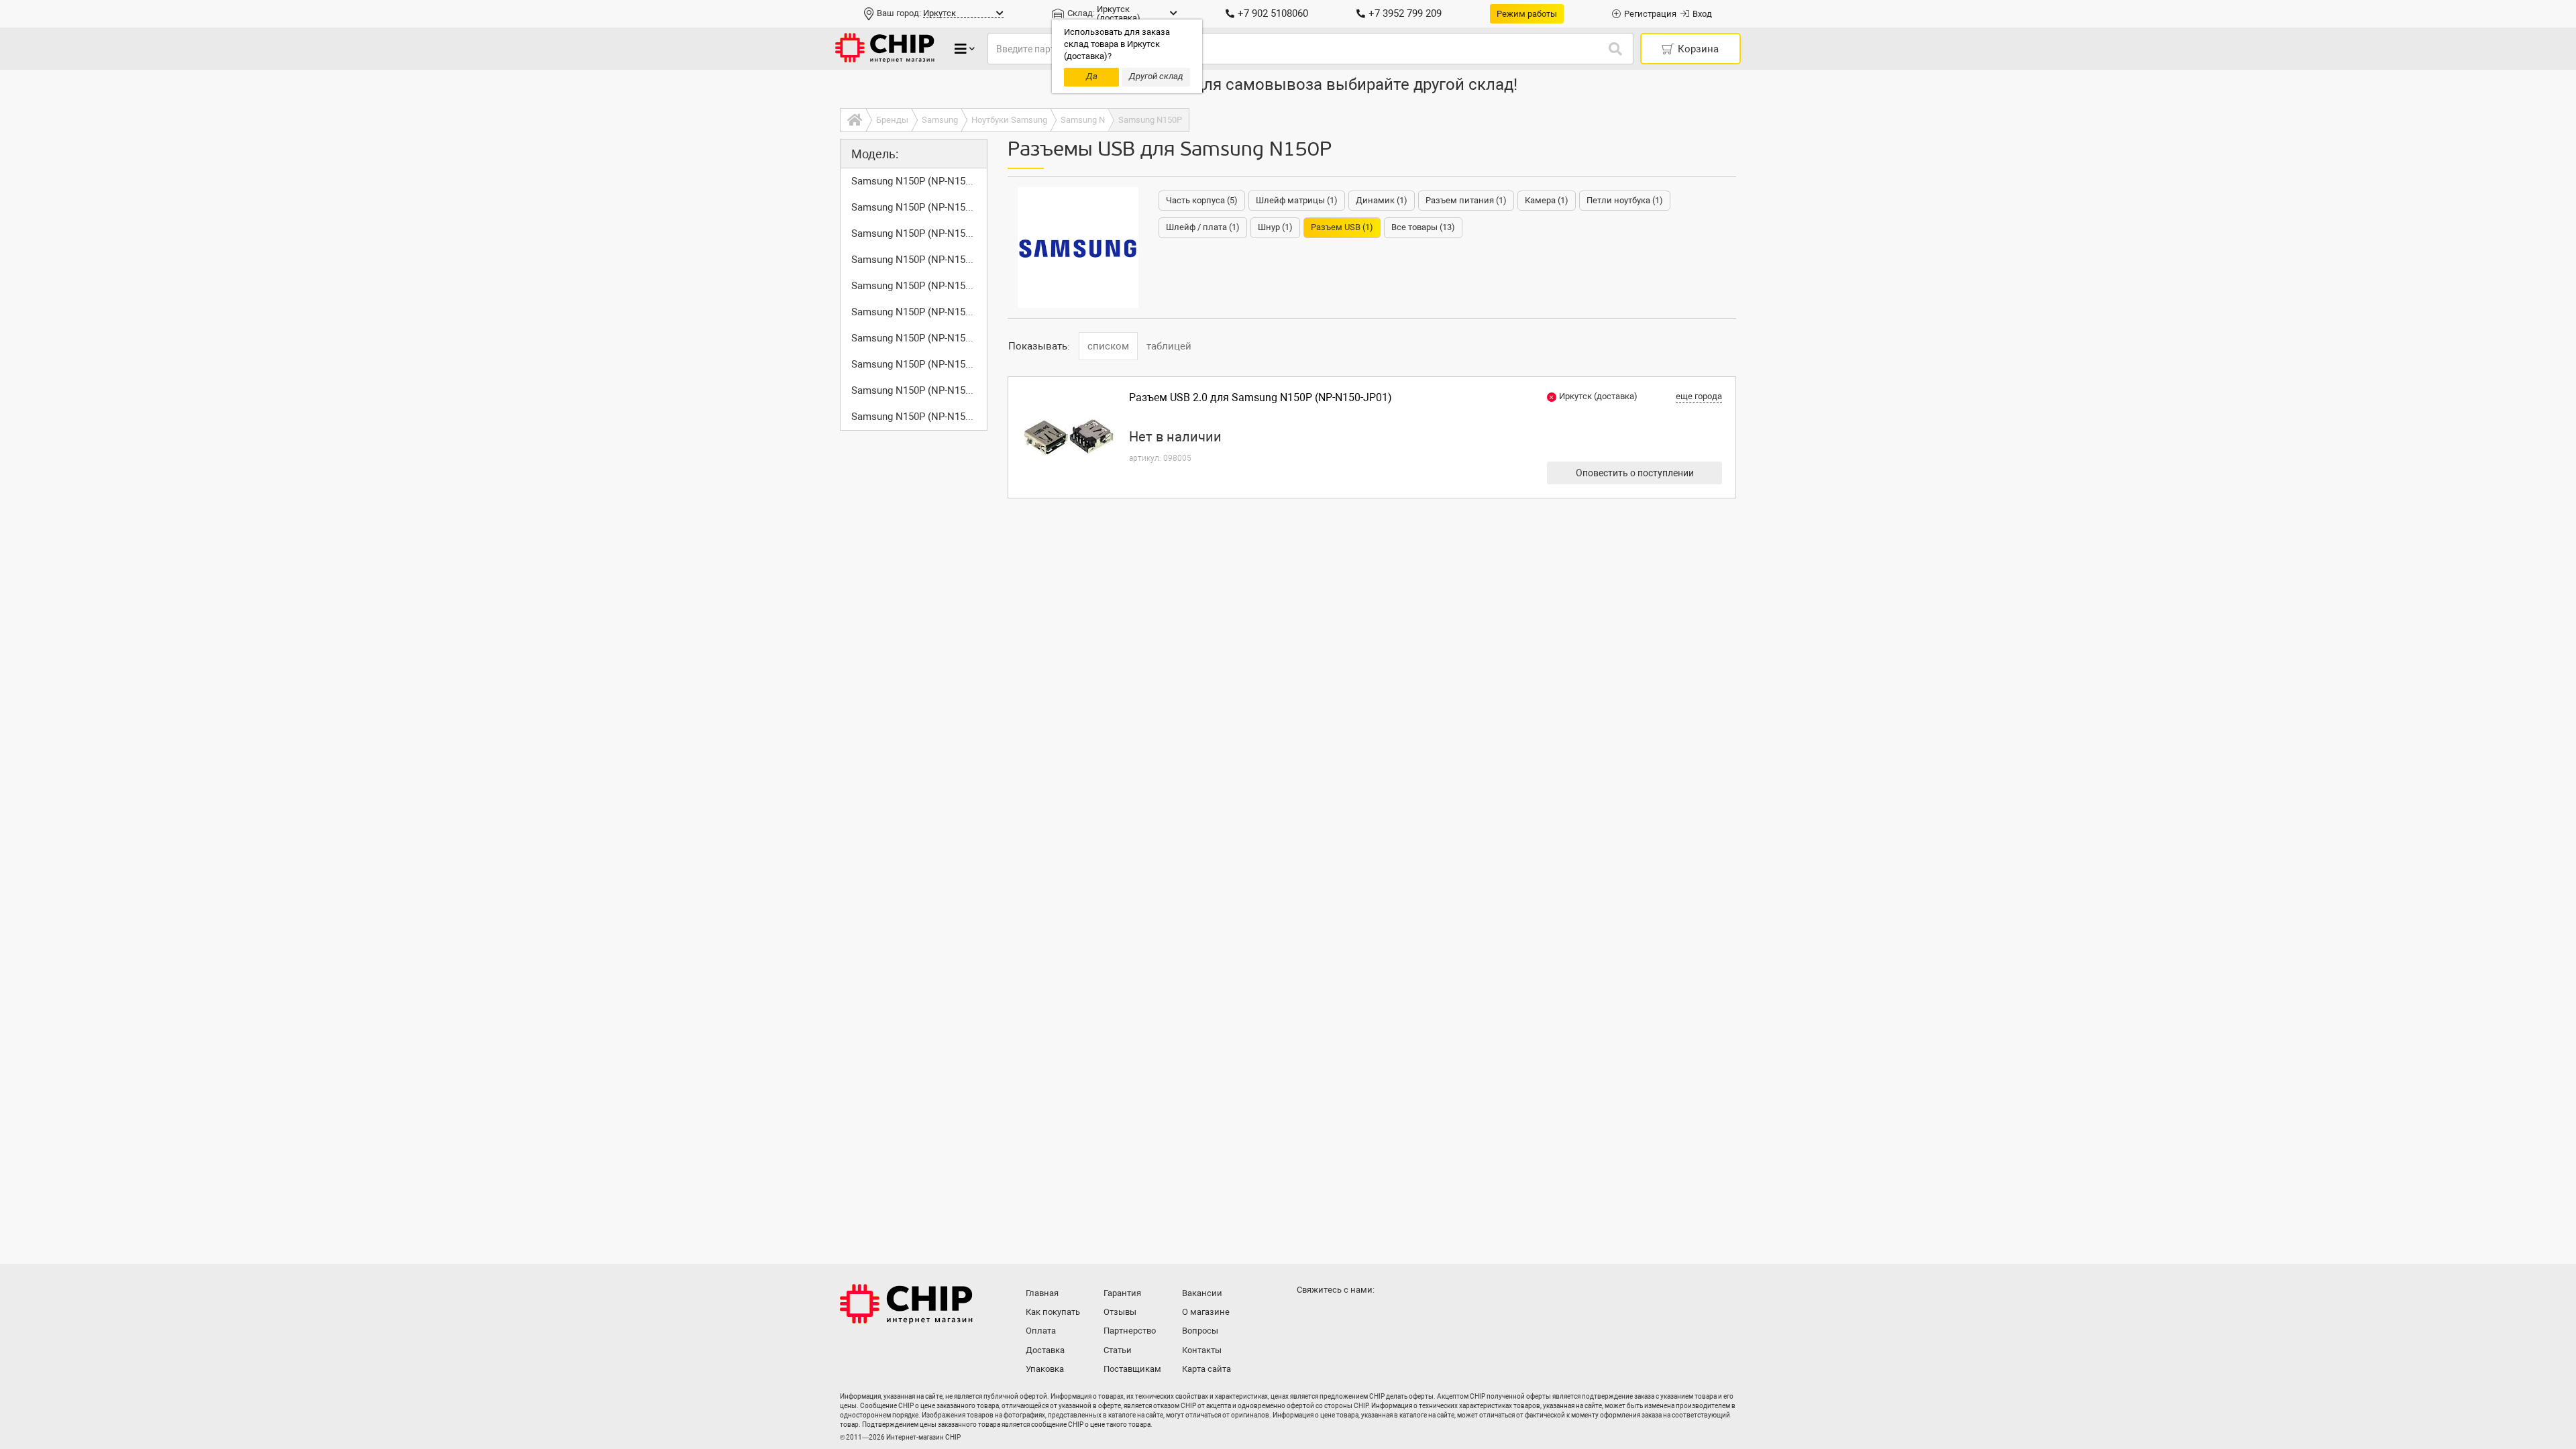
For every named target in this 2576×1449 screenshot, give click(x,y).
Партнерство (1130, 1331)
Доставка (1045, 1350)
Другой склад (1156, 76)
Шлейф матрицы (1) (1297, 200)
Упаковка (1045, 1369)
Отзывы (1120, 1312)
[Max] (1309, 1316)
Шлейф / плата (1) (1203, 227)
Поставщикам (1132, 1369)
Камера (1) (1547, 200)
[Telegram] (1336, 1316)
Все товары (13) (1423, 227)
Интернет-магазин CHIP (906, 1304)
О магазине (1206, 1312)
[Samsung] (1078, 248)
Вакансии (1202, 1293)
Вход (1702, 14)
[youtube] (1363, 1316)
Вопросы (1200, 1331)
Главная (1042, 1293)
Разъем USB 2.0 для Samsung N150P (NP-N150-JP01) (1260, 397)
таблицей (1169, 346)
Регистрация (1650, 14)
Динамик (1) (1382, 200)
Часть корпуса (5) (1202, 200)
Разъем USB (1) (1342, 227)
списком (1108, 346)
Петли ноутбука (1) (1625, 200)
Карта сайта (1206, 1369)
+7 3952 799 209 (1405, 13)
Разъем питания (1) (1466, 200)
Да (1092, 76)
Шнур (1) (1275, 227)
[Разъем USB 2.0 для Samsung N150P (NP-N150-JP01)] (1069, 437)
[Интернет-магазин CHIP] (885, 49)
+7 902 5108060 (1273, 13)
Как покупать (1053, 1312)
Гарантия (1122, 1293)
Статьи (1118, 1350)
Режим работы (1527, 14)
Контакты (1202, 1350)
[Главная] (853, 120)
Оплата (1041, 1331)
